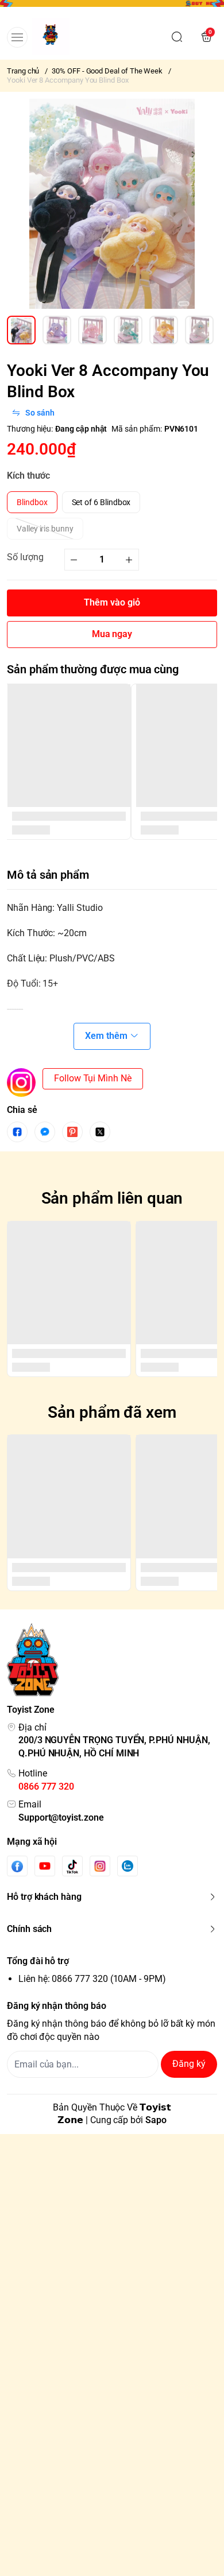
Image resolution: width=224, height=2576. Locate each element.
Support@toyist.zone (61, 1817)
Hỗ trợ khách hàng (44, 1897)
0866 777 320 (46, 1786)
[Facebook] (17, 1866)
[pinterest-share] (72, 1132)
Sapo (156, 2120)
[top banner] (112, 7)
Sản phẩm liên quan (112, 1198)
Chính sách (29, 1929)
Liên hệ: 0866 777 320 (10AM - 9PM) (92, 1979)
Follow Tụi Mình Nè (93, 1078)
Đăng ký (189, 2064)
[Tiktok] (72, 1866)
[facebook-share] (17, 1132)
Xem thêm (106, 1036)
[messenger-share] (45, 1132)
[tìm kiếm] (177, 37)
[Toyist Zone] (51, 36)
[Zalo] (128, 1866)
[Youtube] (45, 1866)
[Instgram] (100, 1866)
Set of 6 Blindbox (101, 502)
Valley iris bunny (45, 529)
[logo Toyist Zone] (112, 1660)
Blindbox (32, 502)
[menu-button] (17, 37)
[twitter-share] (100, 1132)
